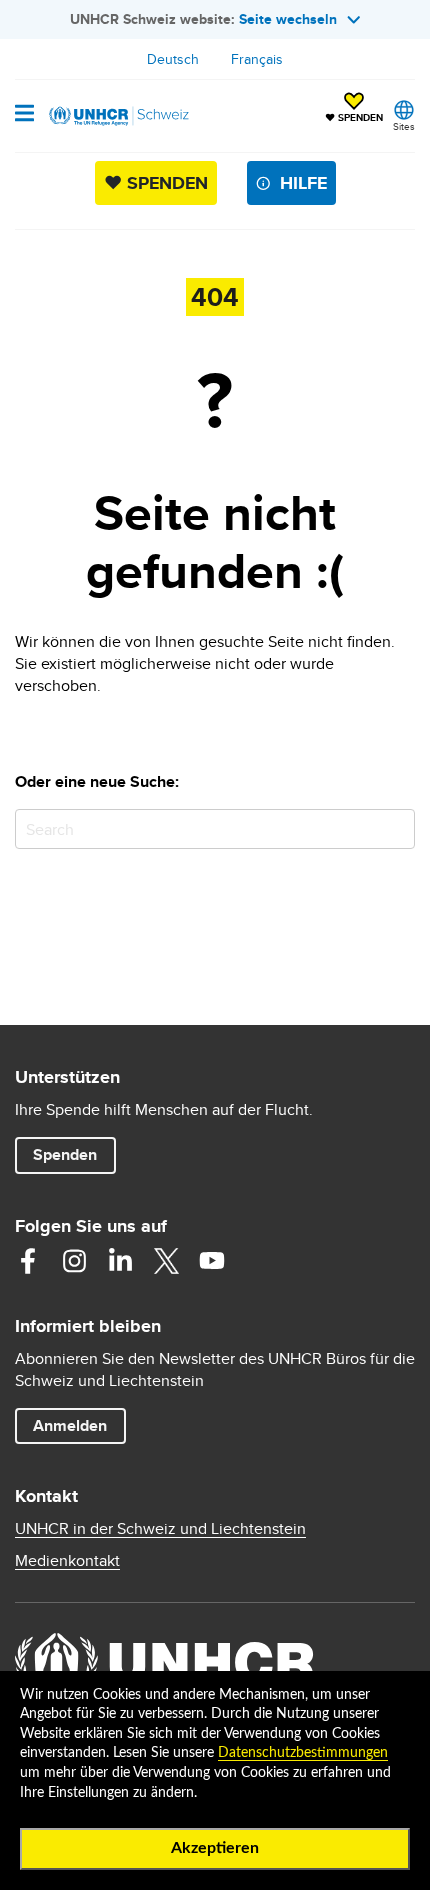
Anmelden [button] (70, 1425)
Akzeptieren (215, 1848)
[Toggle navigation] (24, 115)
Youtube (212, 1261)
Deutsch (173, 59)
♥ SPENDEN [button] (354, 109)
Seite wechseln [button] (288, 19)
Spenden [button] (74, 1154)
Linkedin (120, 1261)
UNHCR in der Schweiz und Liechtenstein (160, 1529)
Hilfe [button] (303, 183)
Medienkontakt (67, 1561)
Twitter (166, 1261)
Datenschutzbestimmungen (303, 1753)
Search (395, 828)
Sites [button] (404, 126)
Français (257, 59)
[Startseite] (117, 116)
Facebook (28, 1261)
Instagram (74, 1261)
